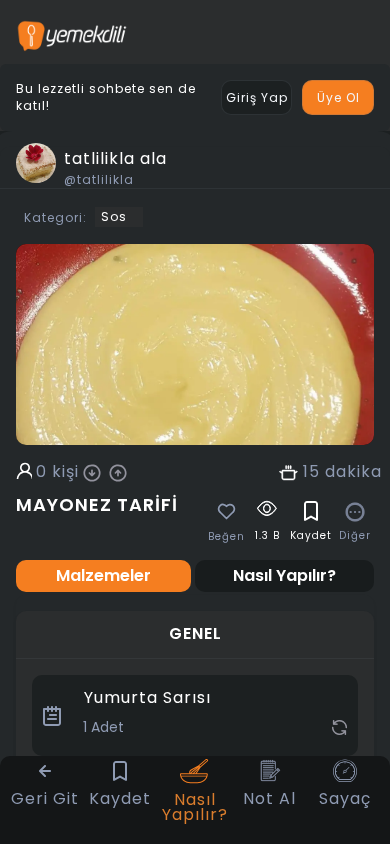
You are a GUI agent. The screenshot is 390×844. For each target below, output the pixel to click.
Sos (114, 216)
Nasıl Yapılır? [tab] (284, 575)
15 (311, 472)
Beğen (226, 537)
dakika (353, 472)
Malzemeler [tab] (103, 575)
